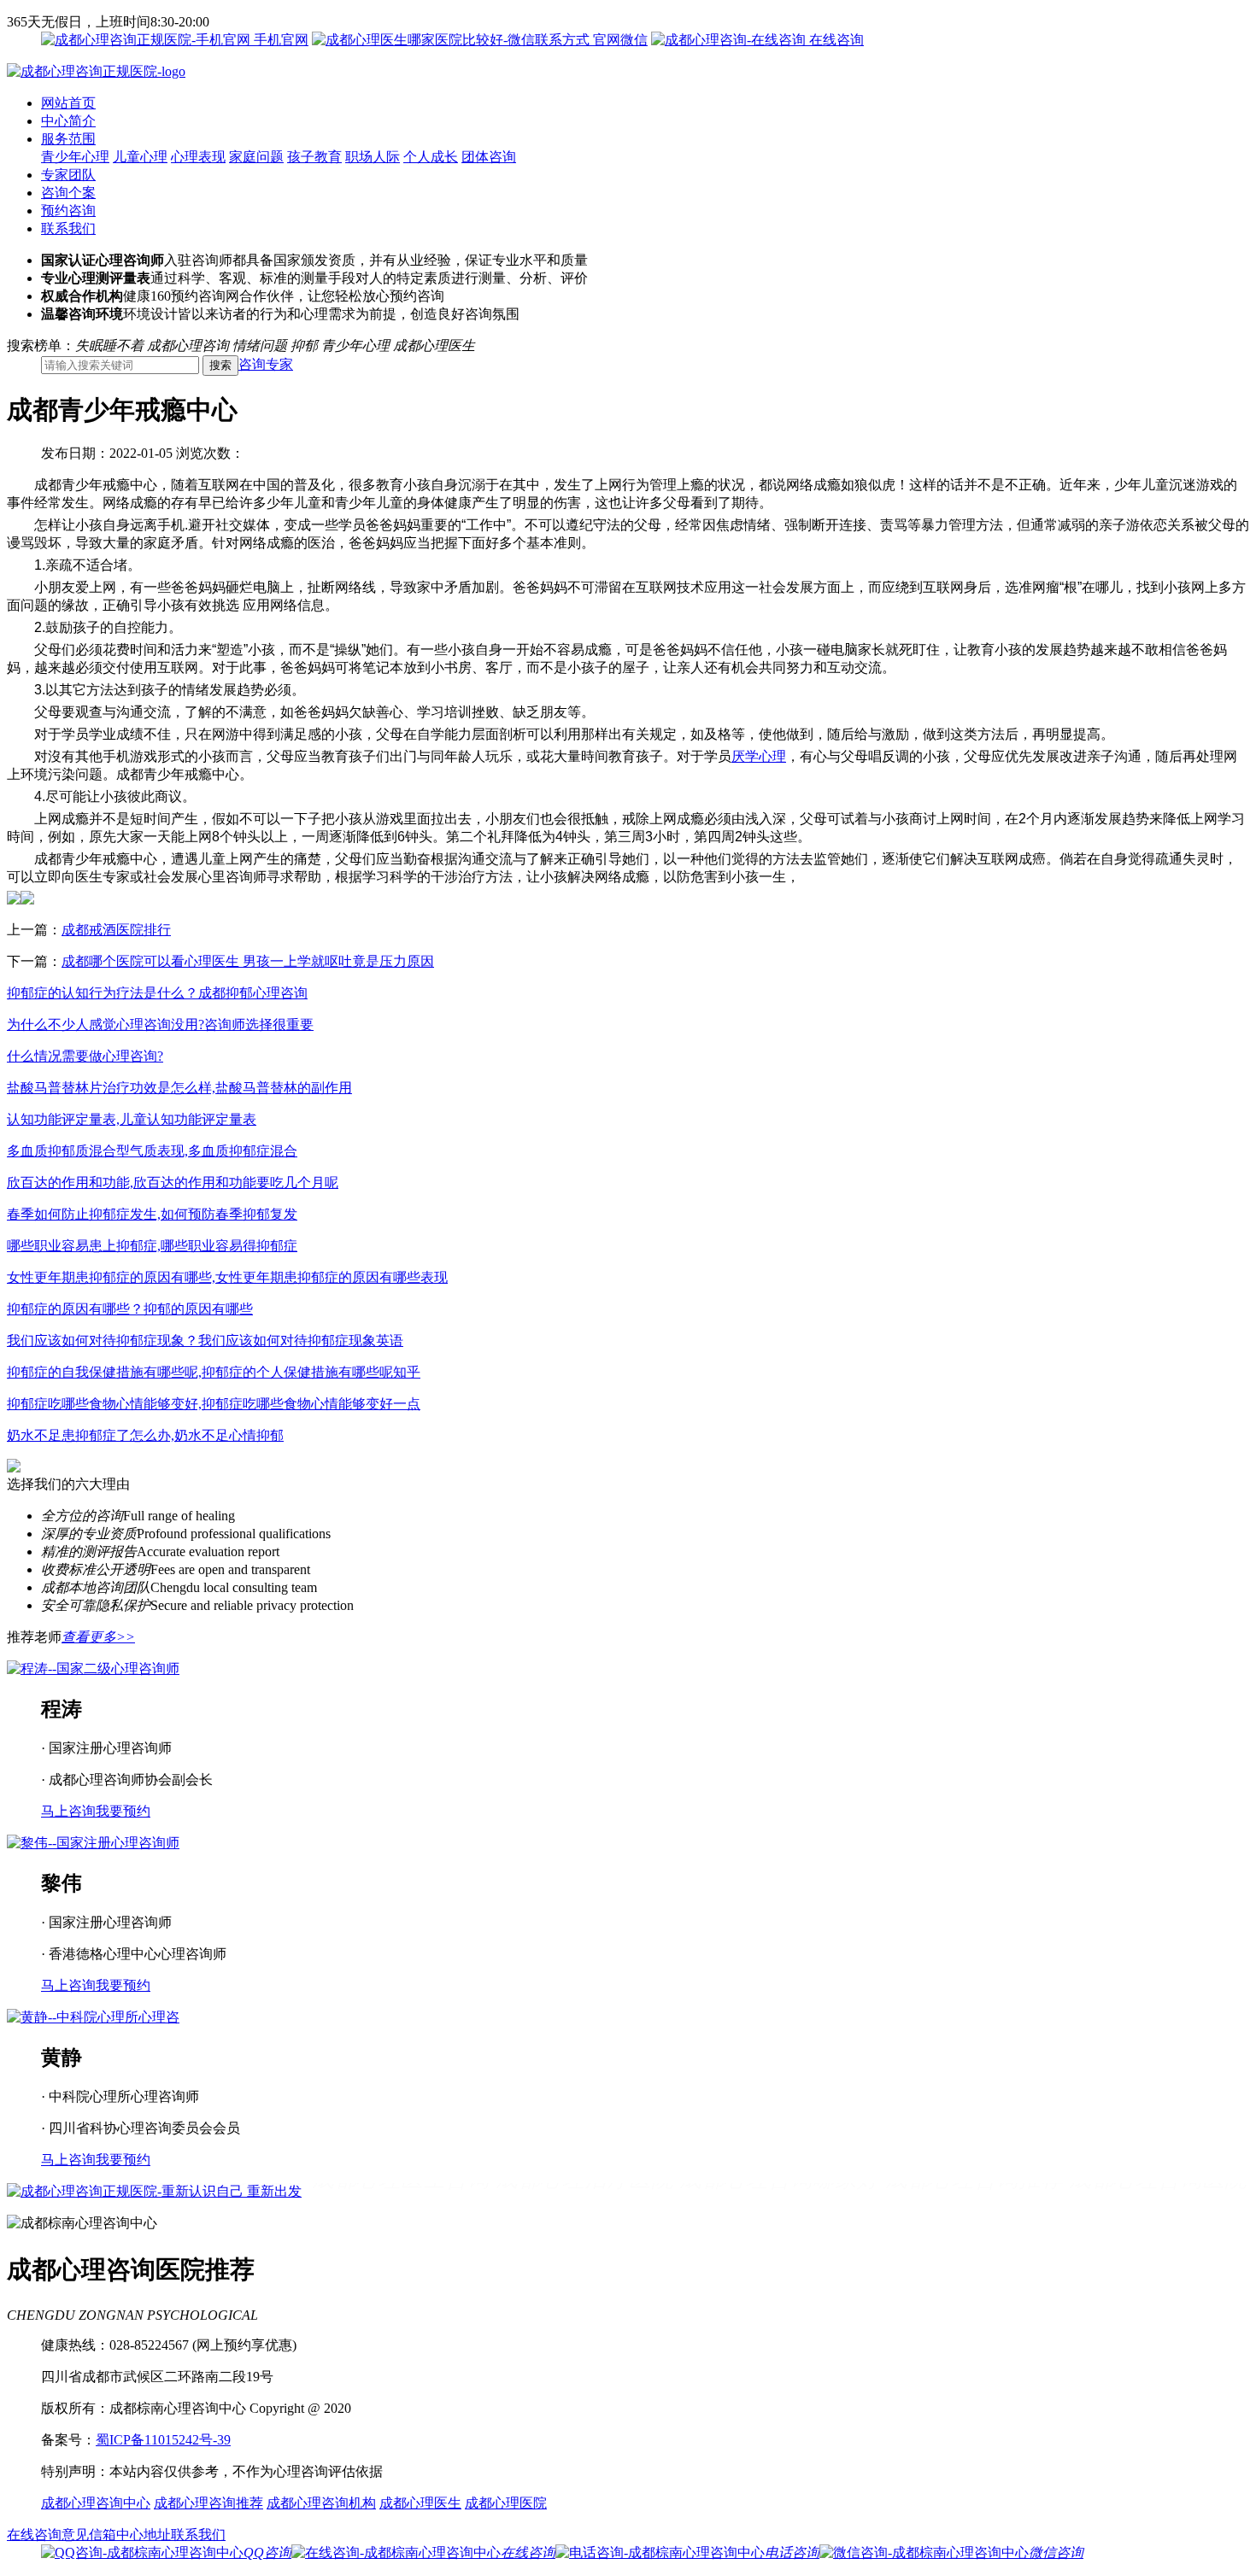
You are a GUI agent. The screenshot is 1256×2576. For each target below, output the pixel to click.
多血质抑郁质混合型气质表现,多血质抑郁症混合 (152, 1151)
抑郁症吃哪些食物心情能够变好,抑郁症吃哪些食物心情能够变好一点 (214, 1404)
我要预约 (123, 1811)
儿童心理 (140, 157)
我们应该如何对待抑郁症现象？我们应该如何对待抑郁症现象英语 (205, 1341)
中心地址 (144, 2535)
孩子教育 (314, 157)
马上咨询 (68, 1811)
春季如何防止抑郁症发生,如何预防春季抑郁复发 (152, 1214)
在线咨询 (835, 40)
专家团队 (68, 175)
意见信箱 (89, 2535)
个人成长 (431, 157)
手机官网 (279, 40)
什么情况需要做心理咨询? (85, 1056)
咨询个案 (68, 193)
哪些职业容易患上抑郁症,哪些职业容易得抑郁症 (152, 1246)
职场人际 (373, 157)
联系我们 (68, 228)
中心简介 (68, 121)
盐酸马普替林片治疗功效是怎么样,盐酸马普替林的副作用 (179, 1088)
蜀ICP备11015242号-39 (163, 2440)
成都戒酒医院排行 (116, 930)
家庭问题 (256, 157)
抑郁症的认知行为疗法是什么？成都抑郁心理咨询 (157, 993)
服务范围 (68, 139)
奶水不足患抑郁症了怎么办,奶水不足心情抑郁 (145, 1435)
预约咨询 (68, 211)
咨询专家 (266, 364)
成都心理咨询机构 (321, 2503)
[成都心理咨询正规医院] (96, 71)
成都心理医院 (506, 2503)
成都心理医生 (420, 2503)
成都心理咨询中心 (96, 2503)
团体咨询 (489, 157)
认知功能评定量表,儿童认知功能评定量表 (132, 1119)
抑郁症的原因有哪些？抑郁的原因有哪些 (130, 1309)
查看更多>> (98, 1637)
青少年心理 (75, 157)
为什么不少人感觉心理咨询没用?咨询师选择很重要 (160, 1025)
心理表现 (198, 157)
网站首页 (68, 103)
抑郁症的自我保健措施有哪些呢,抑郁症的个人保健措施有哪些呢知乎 (214, 1372)
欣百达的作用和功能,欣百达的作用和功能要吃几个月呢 (173, 1183)
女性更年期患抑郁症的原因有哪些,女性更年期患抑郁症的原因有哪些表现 (227, 1277)
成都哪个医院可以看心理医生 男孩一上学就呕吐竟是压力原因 (248, 961)
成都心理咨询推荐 (208, 2503)
